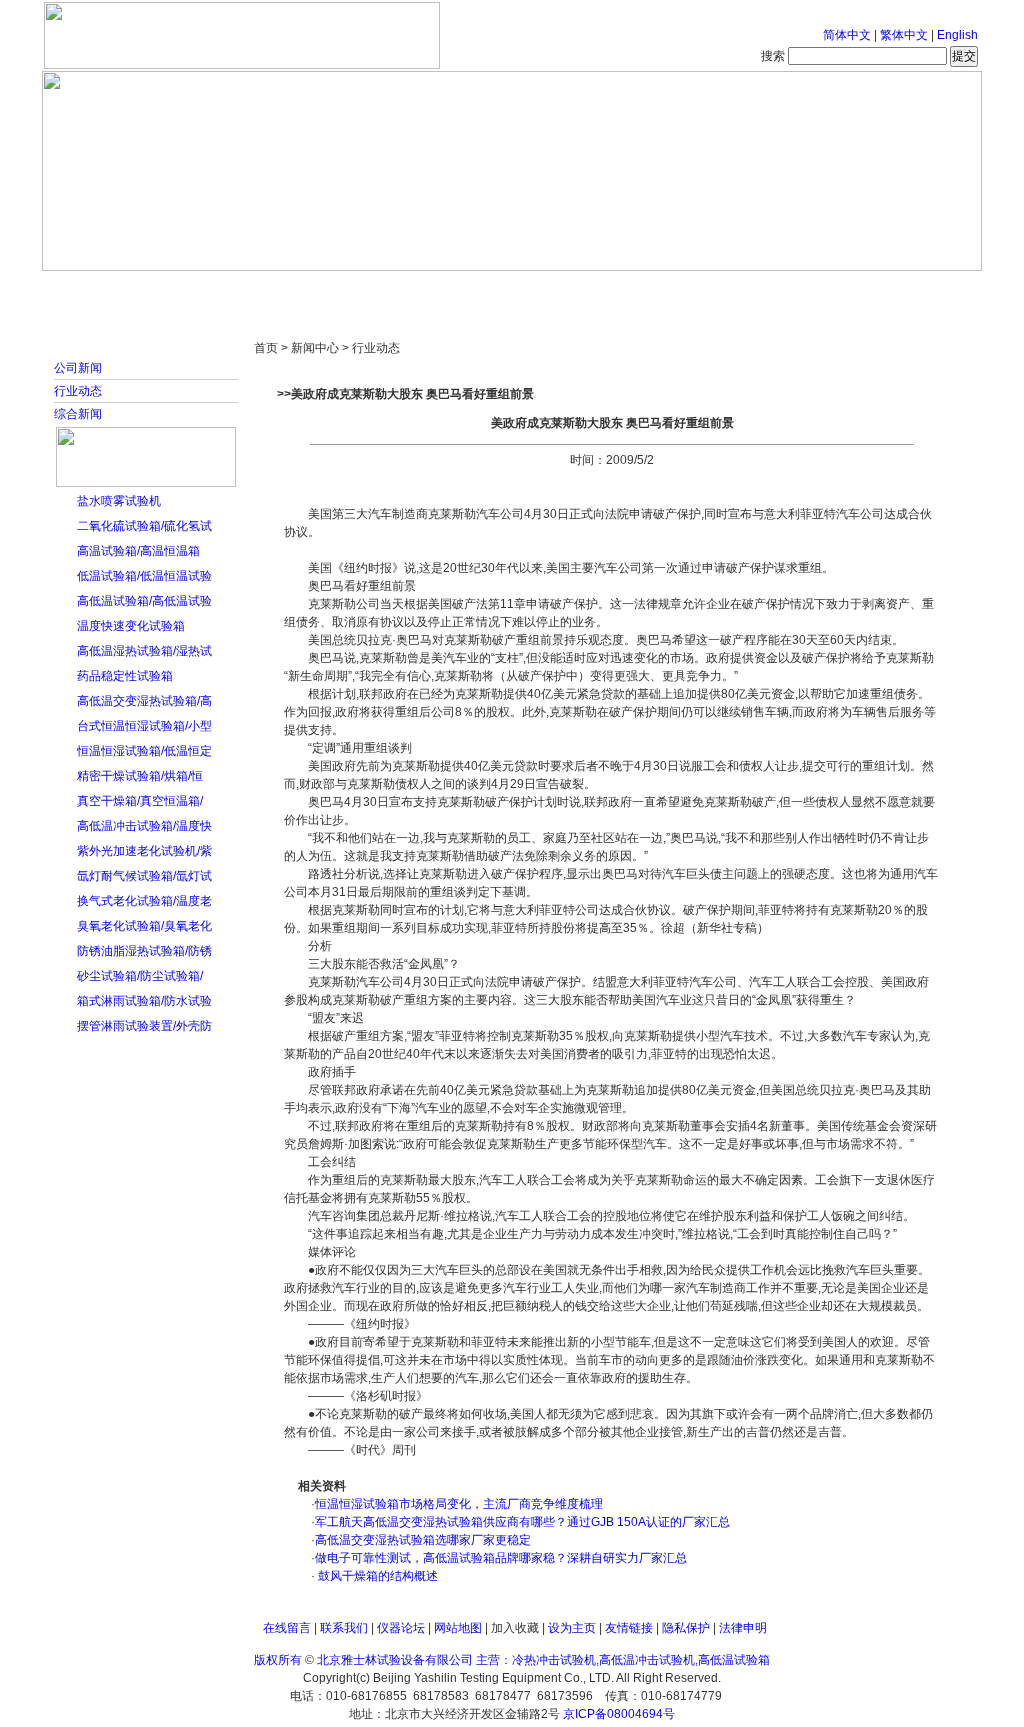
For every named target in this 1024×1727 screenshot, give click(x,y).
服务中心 (767, 290)
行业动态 (78, 391)
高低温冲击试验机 (647, 1660)
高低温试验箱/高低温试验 (144, 601)
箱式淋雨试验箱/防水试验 (144, 1001)
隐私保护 (686, 1628)
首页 (107, 290)
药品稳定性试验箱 (125, 676)
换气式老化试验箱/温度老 (144, 901)
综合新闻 (78, 414)
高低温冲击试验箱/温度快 (144, 826)
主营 (488, 1660)
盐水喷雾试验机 (119, 501)
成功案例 (547, 290)
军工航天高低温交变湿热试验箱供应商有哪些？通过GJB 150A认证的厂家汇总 (522, 1522)
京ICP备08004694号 (619, 1714)
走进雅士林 (217, 290)
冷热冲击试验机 (554, 1660)
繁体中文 (904, 35)
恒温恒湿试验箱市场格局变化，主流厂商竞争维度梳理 (459, 1504)
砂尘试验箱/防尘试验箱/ (140, 976)
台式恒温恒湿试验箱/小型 (144, 726)
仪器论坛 (401, 1628)
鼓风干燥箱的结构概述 (376, 1576)
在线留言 (287, 1628)
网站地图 (458, 1628)
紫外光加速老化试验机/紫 (144, 851)
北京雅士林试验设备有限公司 (395, 1660)
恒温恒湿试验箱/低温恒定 (144, 751)
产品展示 (437, 290)
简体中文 (847, 35)
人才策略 (657, 290)
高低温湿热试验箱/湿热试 (144, 651)
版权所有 (278, 1660)
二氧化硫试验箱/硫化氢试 (144, 526)
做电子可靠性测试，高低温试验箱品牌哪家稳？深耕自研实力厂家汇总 (501, 1558)
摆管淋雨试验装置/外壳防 (144, 1026)
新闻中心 (327, 290)
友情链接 (629, 1628)
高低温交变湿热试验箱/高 (144, 701)
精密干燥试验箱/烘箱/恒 (140, 776)
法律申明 (743, 1628)
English (957, 35)
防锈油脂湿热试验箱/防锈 (144, 951)
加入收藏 (515, 1628)
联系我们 (344, 1628)
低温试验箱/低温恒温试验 (144, 576)
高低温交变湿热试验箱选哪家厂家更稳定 (423, 1540)
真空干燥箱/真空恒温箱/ (140, 801)
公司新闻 (78, 368)
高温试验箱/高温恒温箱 (138, 551)
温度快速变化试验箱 (131, 626)
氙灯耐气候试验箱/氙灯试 (144, 876)
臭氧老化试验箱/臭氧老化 (144, 926)
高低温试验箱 (734, 1660)
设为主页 (572, 1628)
